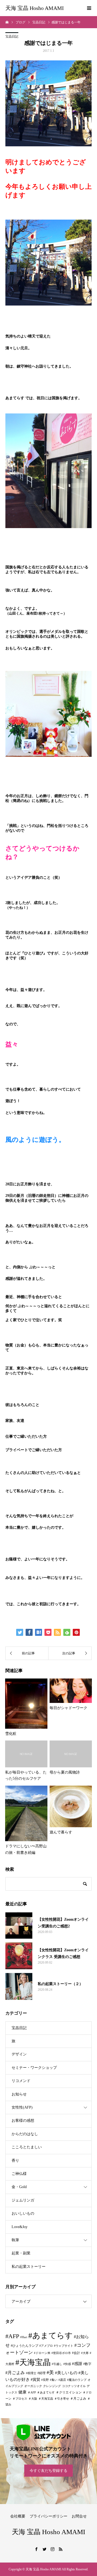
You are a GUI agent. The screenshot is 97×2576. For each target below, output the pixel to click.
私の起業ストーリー (29, 2267)
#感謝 (77, 2364)
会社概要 (18, 2516)
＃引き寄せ (62, 2399)
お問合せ (79, 2516)
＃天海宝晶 (46, 2399)
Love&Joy (20, 2227)
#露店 (62, 2380)
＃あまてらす (46, 2392)
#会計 (76, 2353)
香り (15, 2161)
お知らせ (19, 2094)
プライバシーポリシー (48, 2516)
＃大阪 (33, 2399)
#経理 (41, 2373)
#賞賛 (35, 2379)
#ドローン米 (42, 2353)
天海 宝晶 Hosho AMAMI (35, 8)
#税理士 (31, 2373)
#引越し (57, 2364)
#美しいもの (66, 2373)
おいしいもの (23, 2213)
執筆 (15, 2240)
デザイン (19, 2054)
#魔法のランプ (77, 2380)
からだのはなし (25, 2134)
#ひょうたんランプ (25, 2346)
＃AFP (32, 2392)
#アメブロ (46, 2346)
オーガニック (33, 2386)
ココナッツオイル (74, 2386)
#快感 (67, 2364)
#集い (54, 2380)
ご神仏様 (19, 2174)
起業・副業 (21, 2253)
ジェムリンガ (23, 2200)
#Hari (24, 2337)
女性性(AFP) (22, 2107)
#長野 (45, 2380)
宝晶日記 (12, 37)
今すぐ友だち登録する (48, 2471)
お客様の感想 (23, 2121)
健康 (22, 2392)
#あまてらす (51, 2335)
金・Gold (19, 2187)
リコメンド (21, 2081)
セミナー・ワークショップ (34, 2068)
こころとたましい (27, 2147)
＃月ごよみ (78, 2399)
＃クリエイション (69, 2392)
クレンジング (52, 2386)
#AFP (12, 2336)
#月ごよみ (15, 2373)
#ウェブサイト (64, 2346)
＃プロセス (20, 2399)
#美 (50, 2372)
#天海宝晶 (33, 2362)
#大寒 (85, 2353)
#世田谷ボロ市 (61, 2353)
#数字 (87, 2364)
